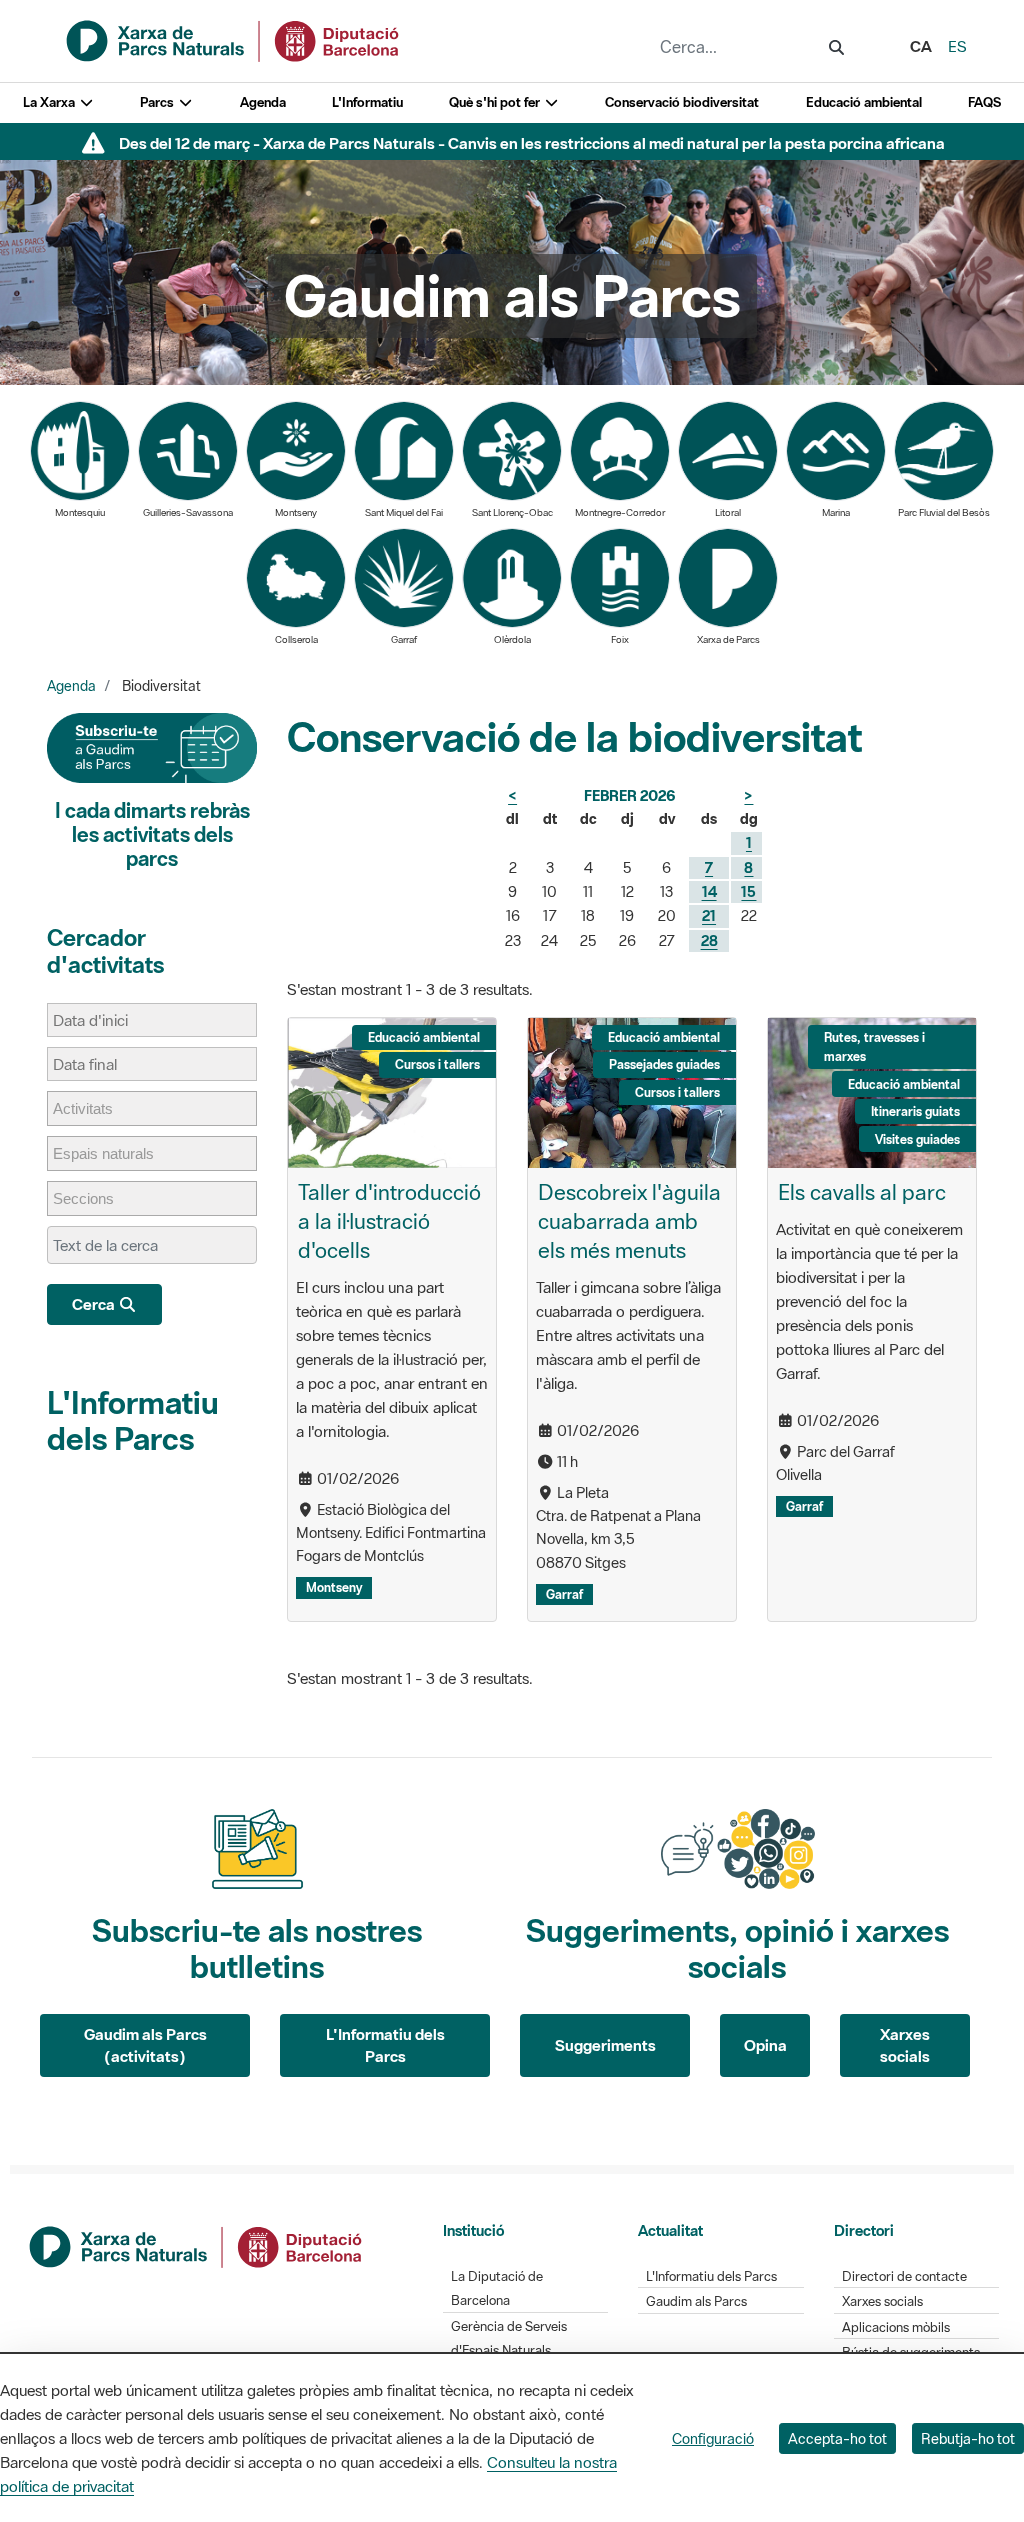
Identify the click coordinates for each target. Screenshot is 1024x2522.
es (957, 46)
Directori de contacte (904, 2276)
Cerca (95, 1304)
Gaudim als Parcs (696, 2301)
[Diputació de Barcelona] (197, 2245)
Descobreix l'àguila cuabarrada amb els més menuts (629, 1221)
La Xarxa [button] (50, 102)
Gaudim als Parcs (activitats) (145, 2045)
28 (709, 940)
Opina (765, 2045)
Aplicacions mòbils (896, 2327)
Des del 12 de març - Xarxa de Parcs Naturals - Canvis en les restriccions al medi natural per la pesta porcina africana (532, 143)
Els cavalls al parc (862, 1192)
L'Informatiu (367, 102)
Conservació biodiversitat (682, 102)
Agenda (263, 102)
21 (709, 915)
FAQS (984, 102)
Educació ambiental (864, 102)
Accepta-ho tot (837, 2438)
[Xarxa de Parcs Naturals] (234, 39)
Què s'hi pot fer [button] (496, 102)
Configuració (713, 2438)
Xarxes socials (905, 2045)
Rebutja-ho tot (968, 2438)
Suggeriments (605, 2045)
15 (748, 891)
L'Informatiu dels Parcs (133, 1420)
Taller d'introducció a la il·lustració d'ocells (389, 1221)
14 (709, 891)
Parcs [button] (158, 102)
